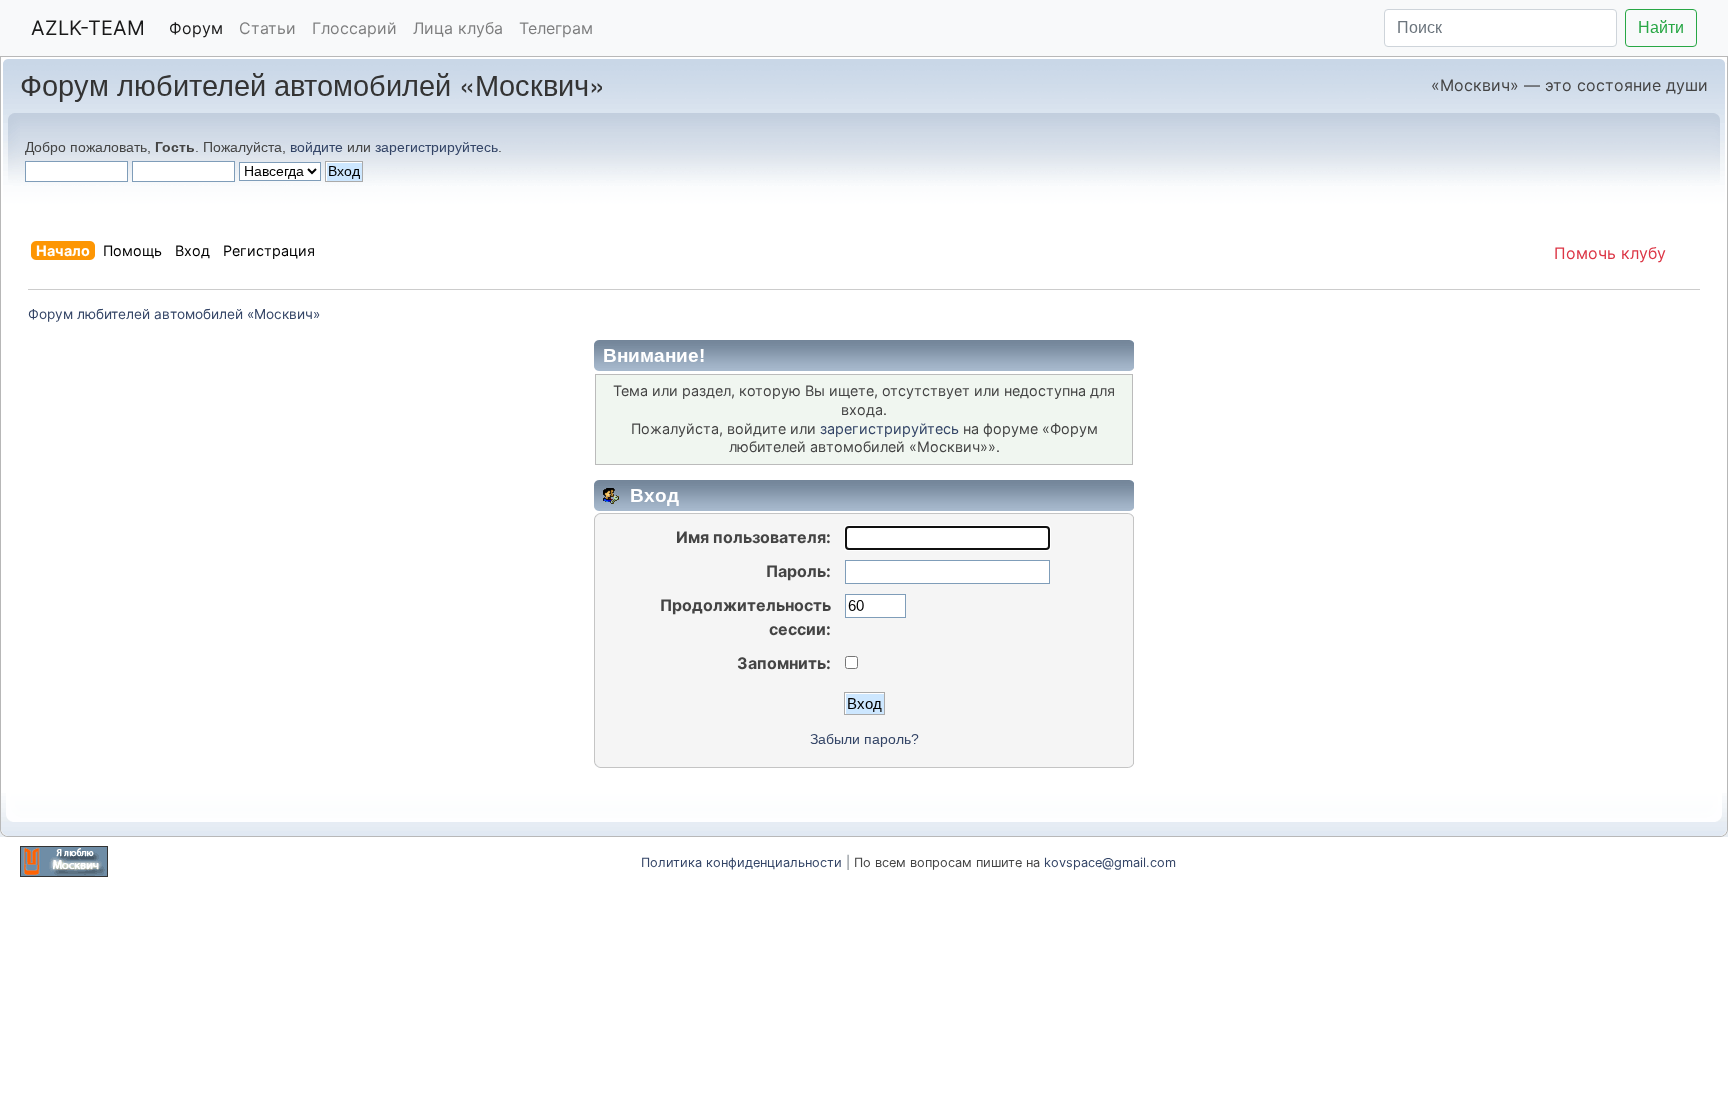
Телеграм (556, 28)
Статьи (267, 28)
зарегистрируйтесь (436, 147)
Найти (1661, 27)
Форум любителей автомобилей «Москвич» (312, 83)
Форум (196, 28)
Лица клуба (458, 28)
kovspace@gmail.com (1110, 862)
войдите (316, 147)
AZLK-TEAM (88, 28)
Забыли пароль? (864, 739)
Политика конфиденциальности (741, 862)
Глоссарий (354, 28)
